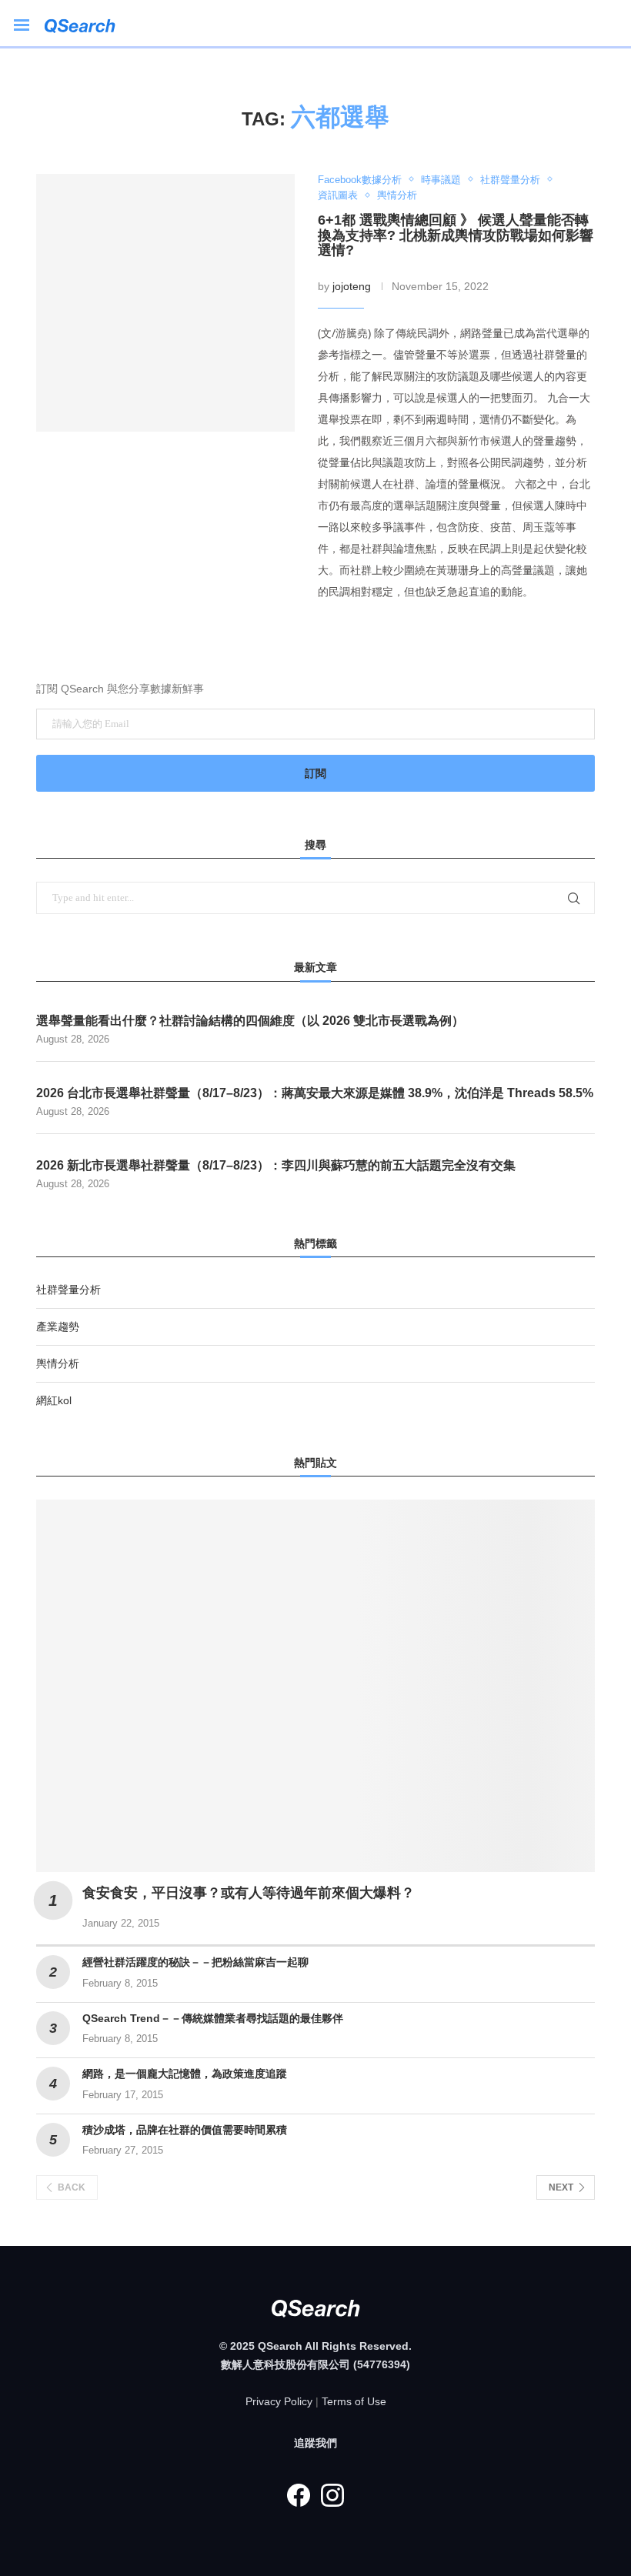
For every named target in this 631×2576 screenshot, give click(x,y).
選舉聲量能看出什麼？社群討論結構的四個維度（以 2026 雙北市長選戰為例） (250, 1021)
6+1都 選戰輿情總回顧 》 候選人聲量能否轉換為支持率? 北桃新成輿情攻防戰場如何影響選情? (456, 235)
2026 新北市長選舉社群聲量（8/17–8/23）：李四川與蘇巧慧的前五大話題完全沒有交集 (276, 1165)
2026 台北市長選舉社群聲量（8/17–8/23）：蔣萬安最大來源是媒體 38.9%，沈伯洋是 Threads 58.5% (315, 1093)
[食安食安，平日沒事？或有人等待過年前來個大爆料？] (315, 1686)
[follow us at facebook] (299, 2495)
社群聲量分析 (68, 1290)
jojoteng (352, 286)
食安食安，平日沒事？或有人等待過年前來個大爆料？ (249, 1893)
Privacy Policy (279, 2401)
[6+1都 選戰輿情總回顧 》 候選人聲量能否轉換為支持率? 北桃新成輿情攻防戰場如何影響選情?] (165, 303)
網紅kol (54, 1400)
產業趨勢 (58, 1326)
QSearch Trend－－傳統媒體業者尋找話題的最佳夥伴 (213, 2018)
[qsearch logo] (87, 23)
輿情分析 (58, 1363)
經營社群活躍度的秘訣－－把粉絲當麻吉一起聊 (195, 1962)
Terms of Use (354, 2401)
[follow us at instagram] (332, 2495)
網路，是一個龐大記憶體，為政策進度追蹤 (185, 2074)
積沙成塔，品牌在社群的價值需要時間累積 (185, 2130)
